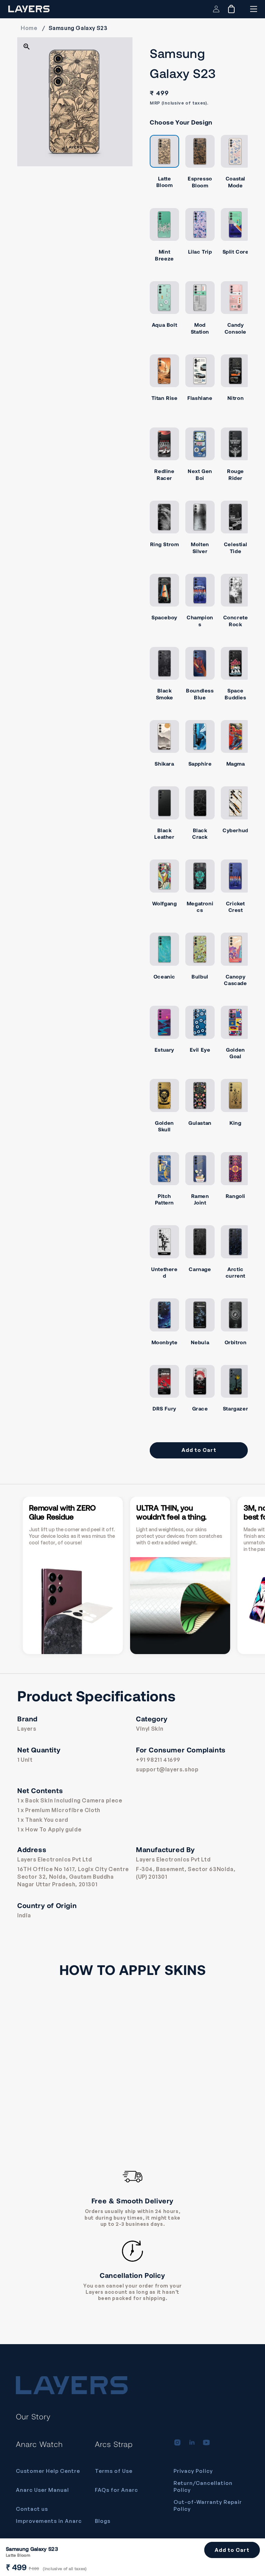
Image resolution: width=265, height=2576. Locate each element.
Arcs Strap (114, 2444)
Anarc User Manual (42, 2490)
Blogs (103, 2521)
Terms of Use (114, 2471)
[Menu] (253, 9)
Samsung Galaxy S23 (78, 28)
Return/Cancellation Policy (203, 2486)
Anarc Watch (39, 2444)
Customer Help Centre (48, 2471)
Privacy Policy (193, 2471)
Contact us (32, 2509)
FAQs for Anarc (116, 2490)
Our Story (33, 2416)
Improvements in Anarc (49, 2521)
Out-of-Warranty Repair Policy (208, 2505)
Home (29, 28)
